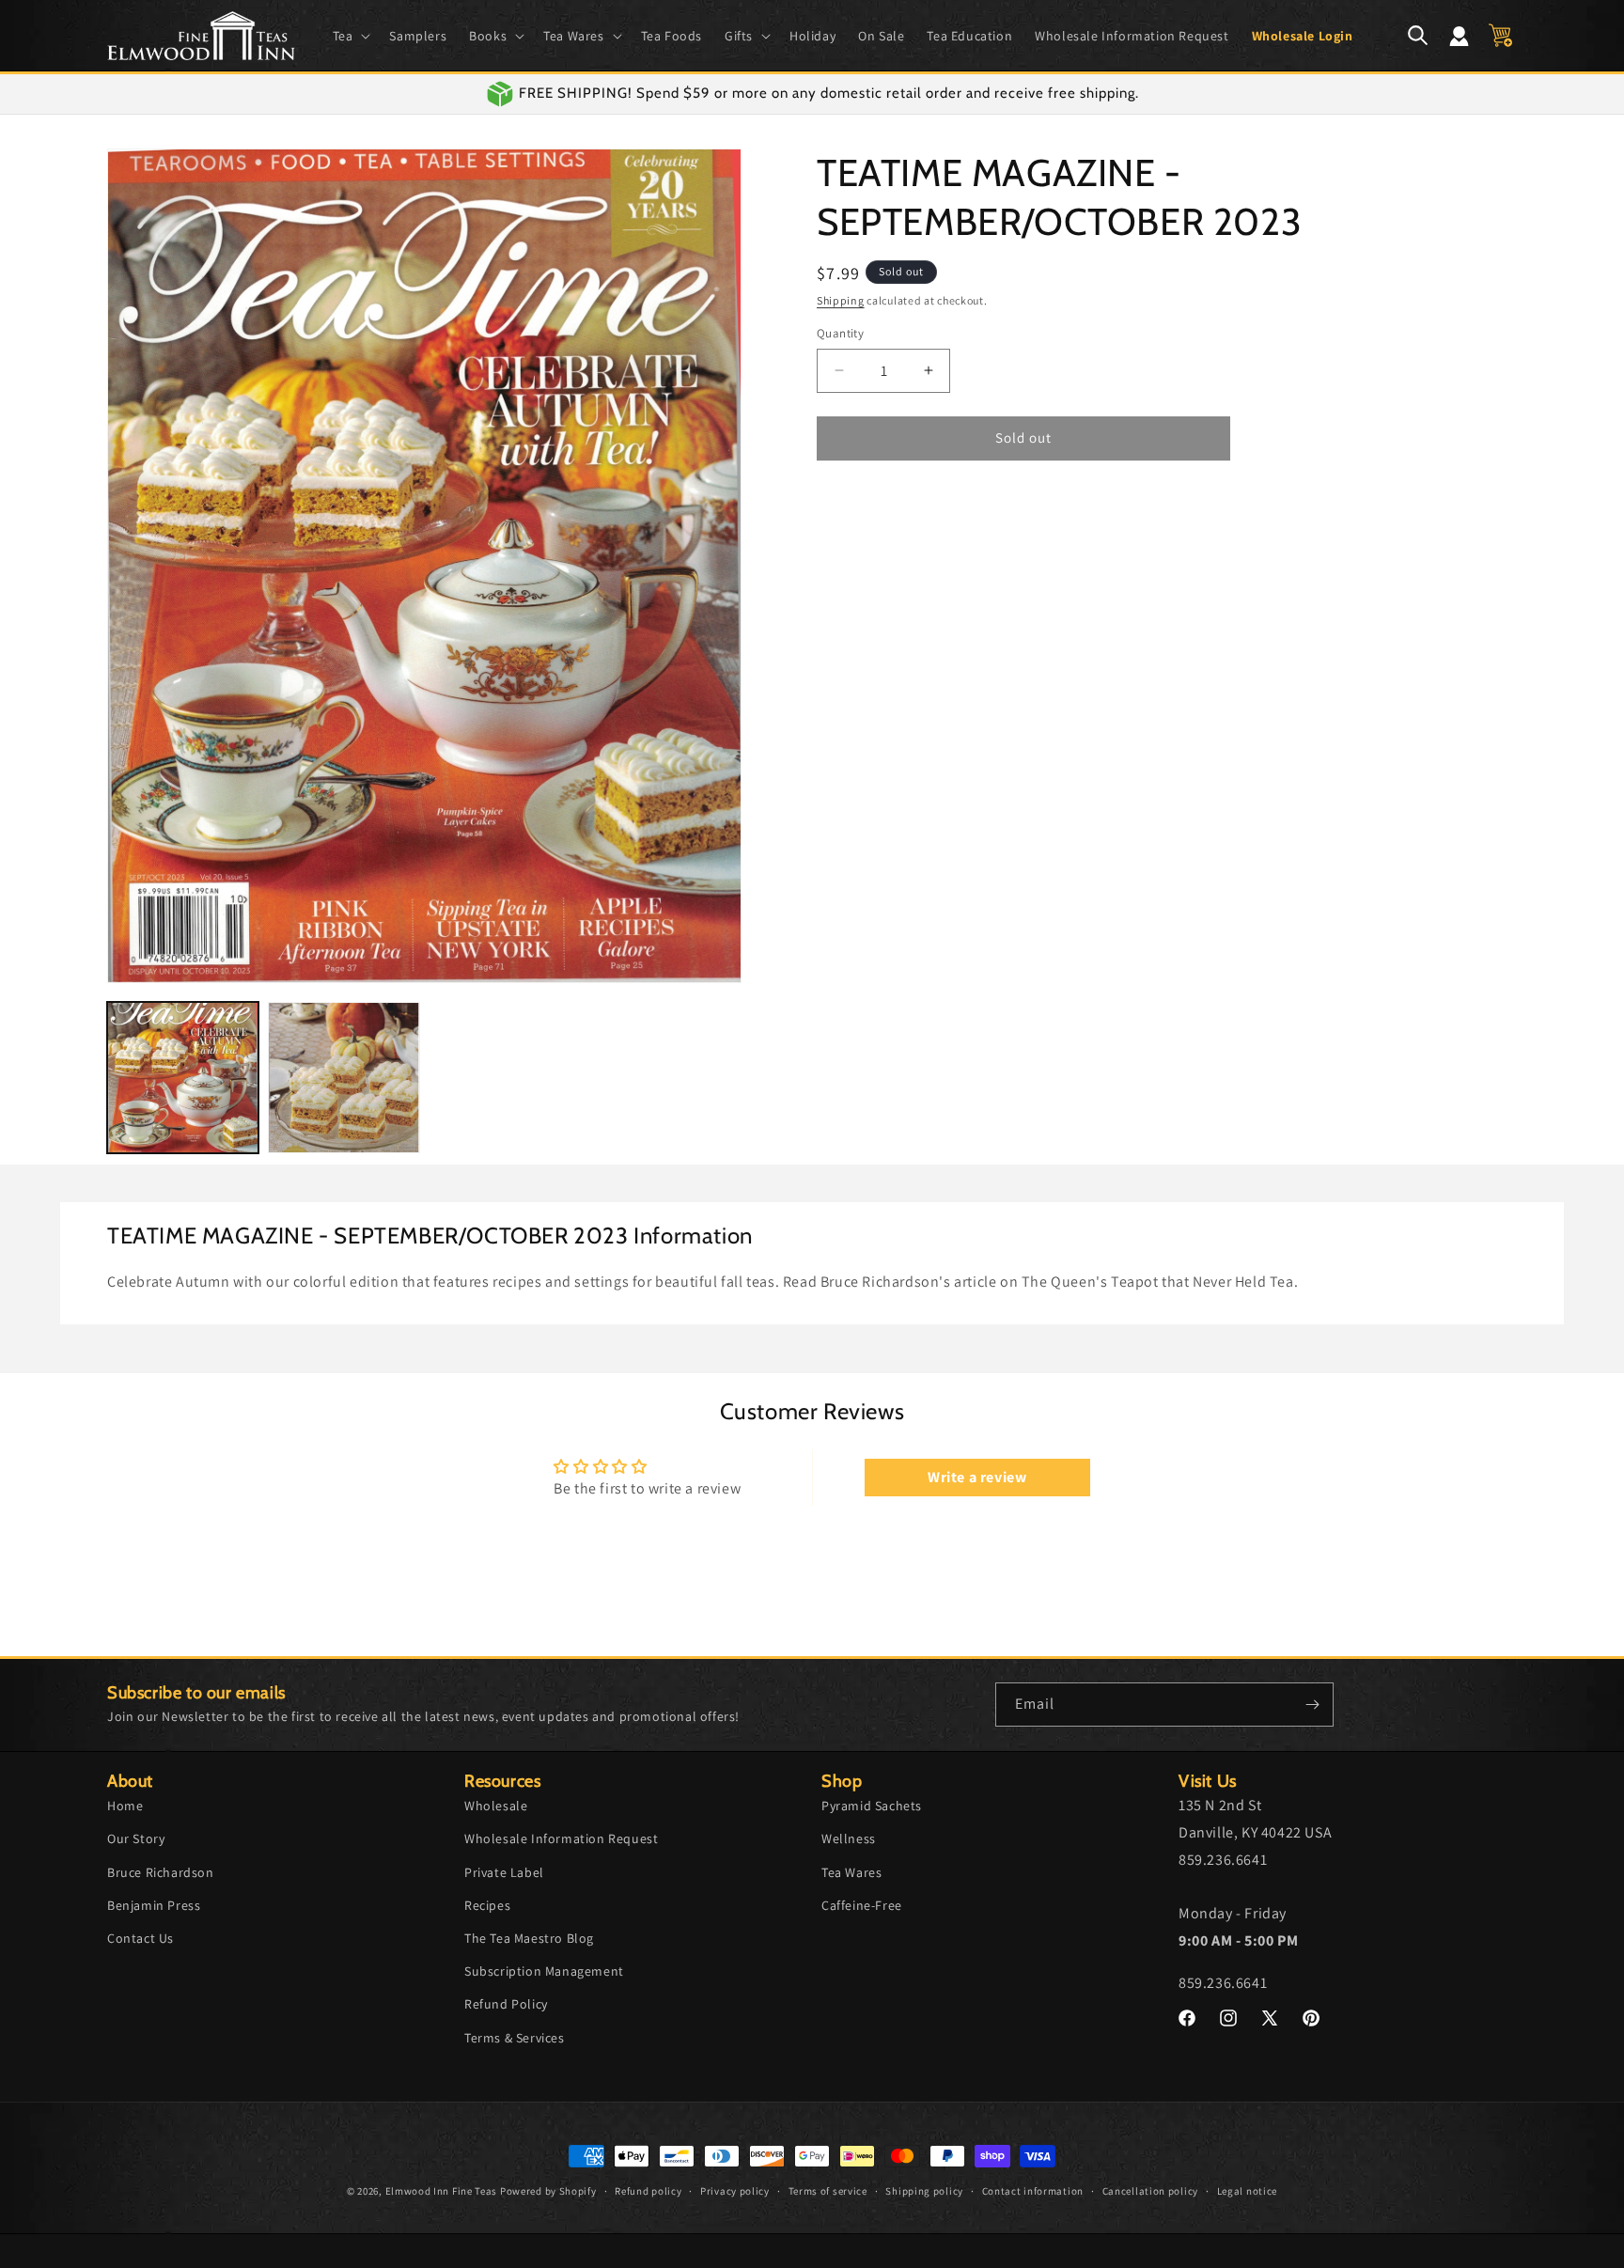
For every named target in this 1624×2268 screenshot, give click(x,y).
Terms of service (828, 2191)
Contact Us (141, 1938)
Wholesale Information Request (561, 1838)
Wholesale (496, 1806)
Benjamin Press (154, 1905)
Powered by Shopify (548, 2191)
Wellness (849, 1838)
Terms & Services (515, 2038)
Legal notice (1247, 2191)
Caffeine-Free (862, 1905)
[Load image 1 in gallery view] (183, 1078)
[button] (350, 36)
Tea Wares (851, 1872)
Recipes (487, 1905)
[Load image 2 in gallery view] (344, 1078)
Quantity (840, 333)
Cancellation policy (1150, 2191)
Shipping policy (924, 2191)
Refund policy (648, 2191)
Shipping (841, 300)
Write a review (977, 1477)
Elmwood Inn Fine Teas (442, 2191)
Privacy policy (735, 2191)
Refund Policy (506, 2004)
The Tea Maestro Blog (529, 1938)
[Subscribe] (1312, 1705)
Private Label (504, 1872)
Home (125, 1806)
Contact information (1033, 2191)
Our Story (136, 1838)
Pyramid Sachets (872, 1806)
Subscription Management (544, 1971)
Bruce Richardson (161, 1872)
